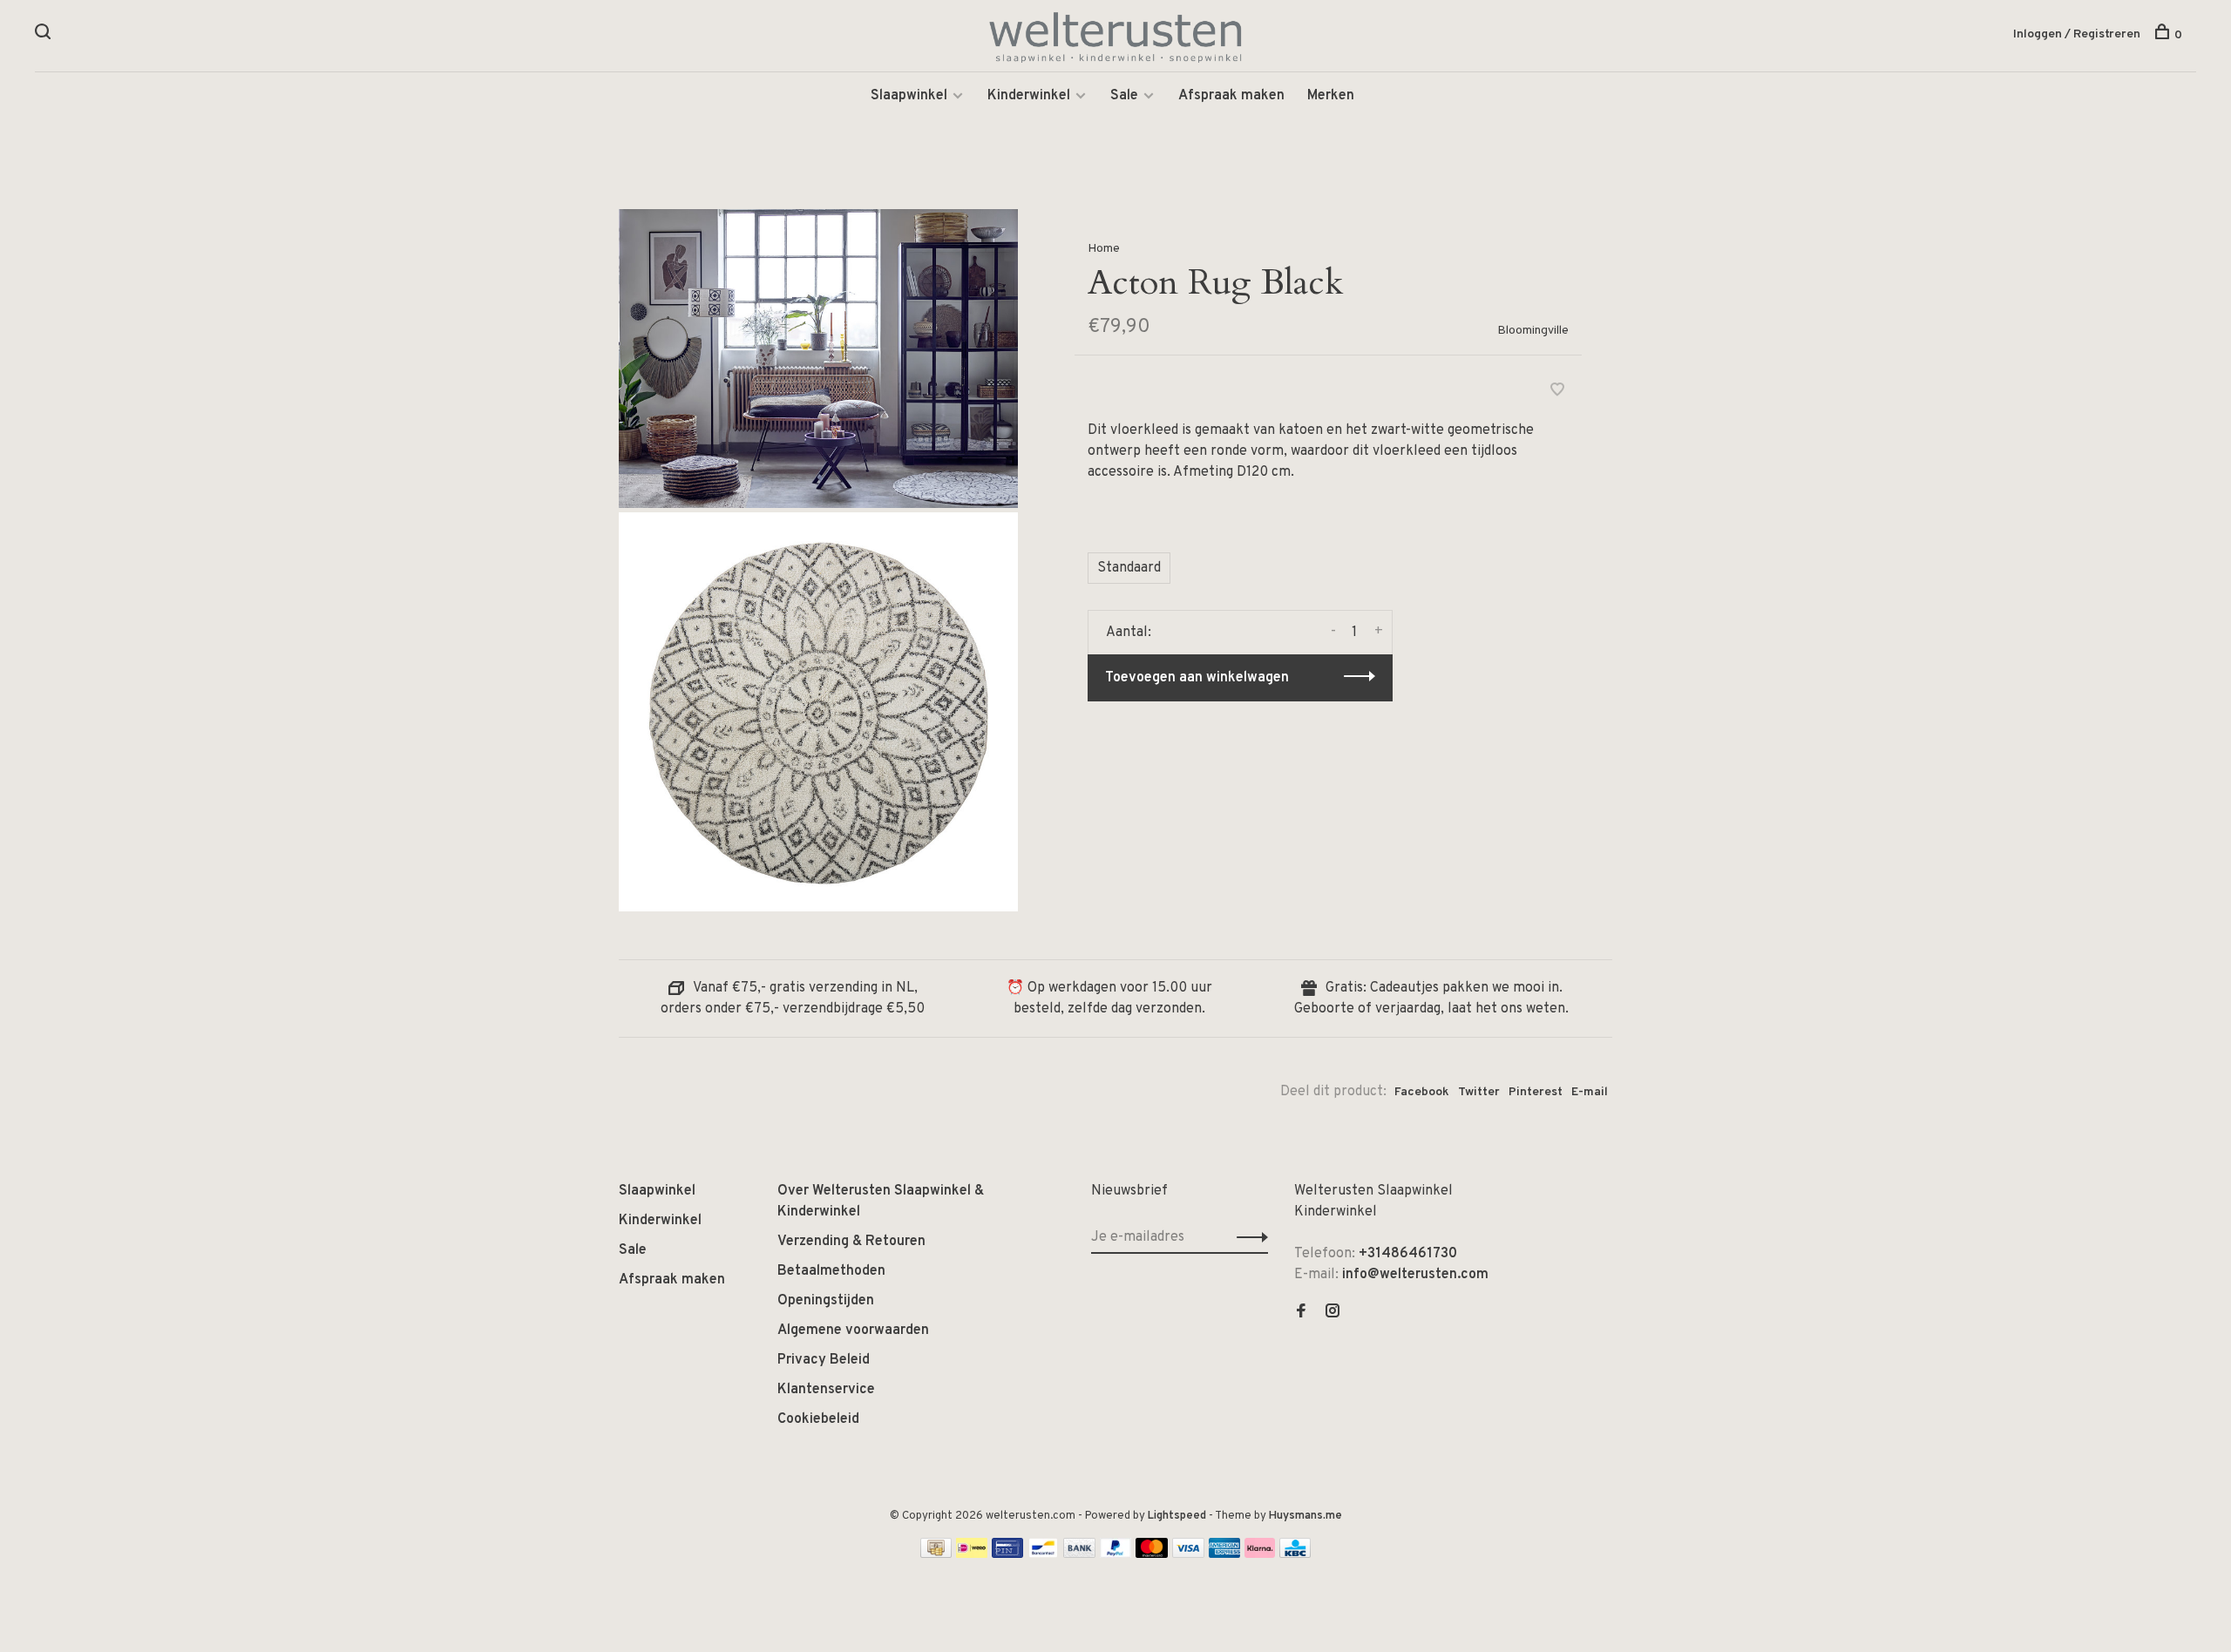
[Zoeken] (45, 35)
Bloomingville (1533, 331)
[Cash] (936, 1554)
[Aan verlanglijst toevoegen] (1557, 392)
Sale (1124, 96)
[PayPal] (1116, 1554)
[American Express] (1225, 1554)
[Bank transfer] (1079, 1554)
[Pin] (1007, 1554)
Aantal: (1129, 633)
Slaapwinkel (909, 96)
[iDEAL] (972, 1554)
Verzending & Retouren (851, 1242)
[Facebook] (1301, 1313)
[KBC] (1295, 1554)
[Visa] (1188, 1554)
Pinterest (1536, 1092)
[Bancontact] (1043, 1554)
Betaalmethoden (831, 1271)
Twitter (1479, 1092)
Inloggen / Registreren (2077, 34)
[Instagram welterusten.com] (1332, 1313)
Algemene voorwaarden (853, 1330)
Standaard (1129, 568)
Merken (1331, 96)
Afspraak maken (1231, 96)
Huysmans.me (1305, 1516)
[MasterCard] (1152, 1554)
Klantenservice (826, 1390)
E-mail (1590, 1092)
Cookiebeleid (818, 1419)
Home (1104, 249)
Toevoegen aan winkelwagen (1197, 678)
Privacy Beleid (824, 1360)
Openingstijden (826, 1301)
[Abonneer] (1248, 1237)
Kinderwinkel (1029, 96)
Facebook (1422, 1092)
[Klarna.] (1260, 1554)
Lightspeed (1177, 1516)
